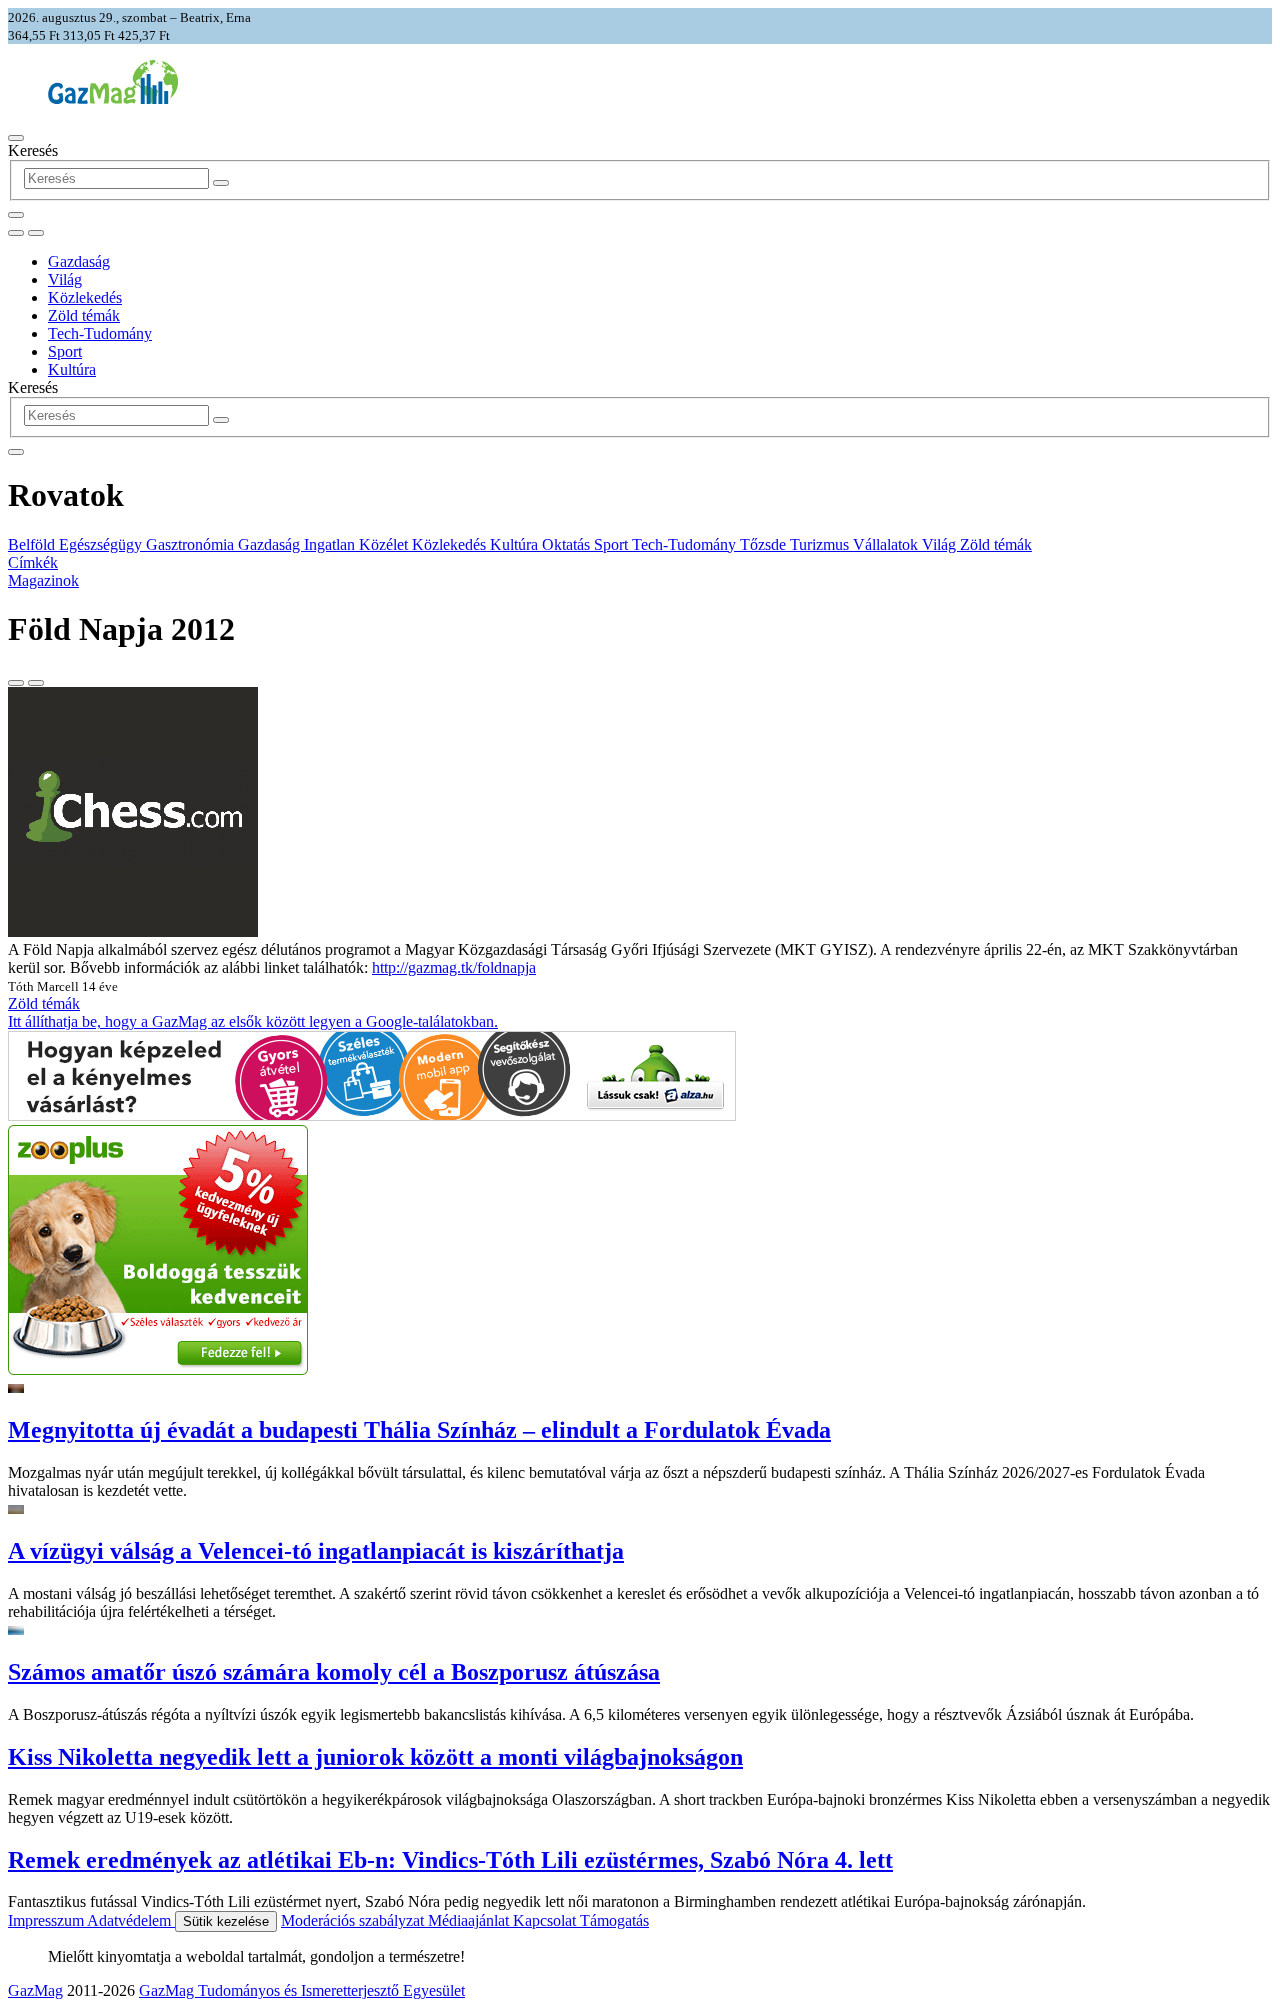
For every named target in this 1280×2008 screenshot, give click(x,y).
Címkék (33, 562)
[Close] (16, 452)
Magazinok (43, 580)
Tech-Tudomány (100, 333)
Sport (65, 351)
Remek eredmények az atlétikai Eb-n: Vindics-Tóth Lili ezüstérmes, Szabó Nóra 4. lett (450, 1860)
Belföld (33, 544)
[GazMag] (113, 98)
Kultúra (72, 369)
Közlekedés (85, 297)
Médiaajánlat (470, 1920)
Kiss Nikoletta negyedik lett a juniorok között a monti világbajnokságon (375, 1757)
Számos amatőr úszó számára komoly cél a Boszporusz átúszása (334, 1672)
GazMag (35, 1990)
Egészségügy (102, 544)
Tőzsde (765, 544)
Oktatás (568, 544)
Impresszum (47, 1920)
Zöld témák (84, 315)
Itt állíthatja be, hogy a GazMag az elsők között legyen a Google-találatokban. (253, 1021)
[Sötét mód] (16, 233)
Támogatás (614, 1920)
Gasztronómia (192, 544)
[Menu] (16, 138)
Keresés (33, 150)
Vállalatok (887, 544)
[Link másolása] (16, 683)
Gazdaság (79, 261)
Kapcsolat (546, 1920)
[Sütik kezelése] (36, 233)
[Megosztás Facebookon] (36, 683)
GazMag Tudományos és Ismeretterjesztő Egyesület (302, 1990)
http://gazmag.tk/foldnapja (454, 967)
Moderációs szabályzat (354, 1920)
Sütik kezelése (226, 1921)
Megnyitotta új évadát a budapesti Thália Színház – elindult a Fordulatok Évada (419, 1430)
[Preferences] (16, 215)
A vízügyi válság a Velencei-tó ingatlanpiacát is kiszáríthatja (316, 1551)
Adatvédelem (131, 1920)
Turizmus (821, 544)
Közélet (385, 544)
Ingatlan (331, 544)
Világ (65, 279)
